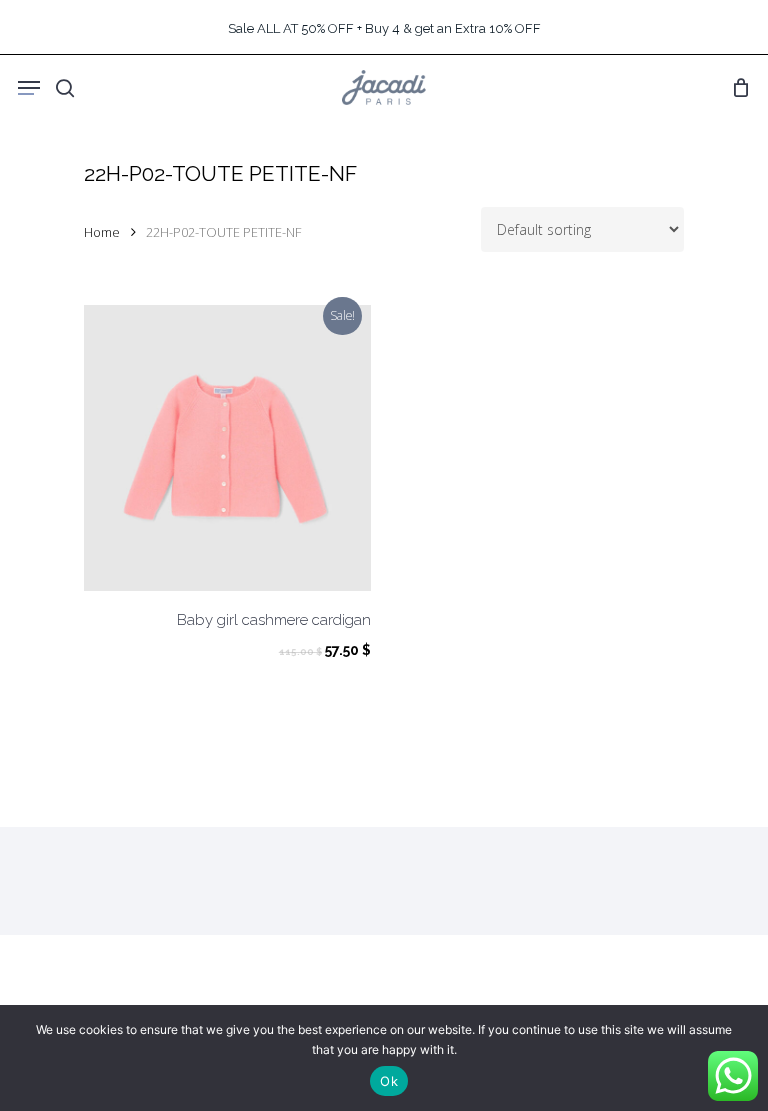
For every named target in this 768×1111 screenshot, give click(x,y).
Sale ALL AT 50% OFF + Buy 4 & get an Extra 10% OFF (384, 28)
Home (102, 232)
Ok (389, 1081)
